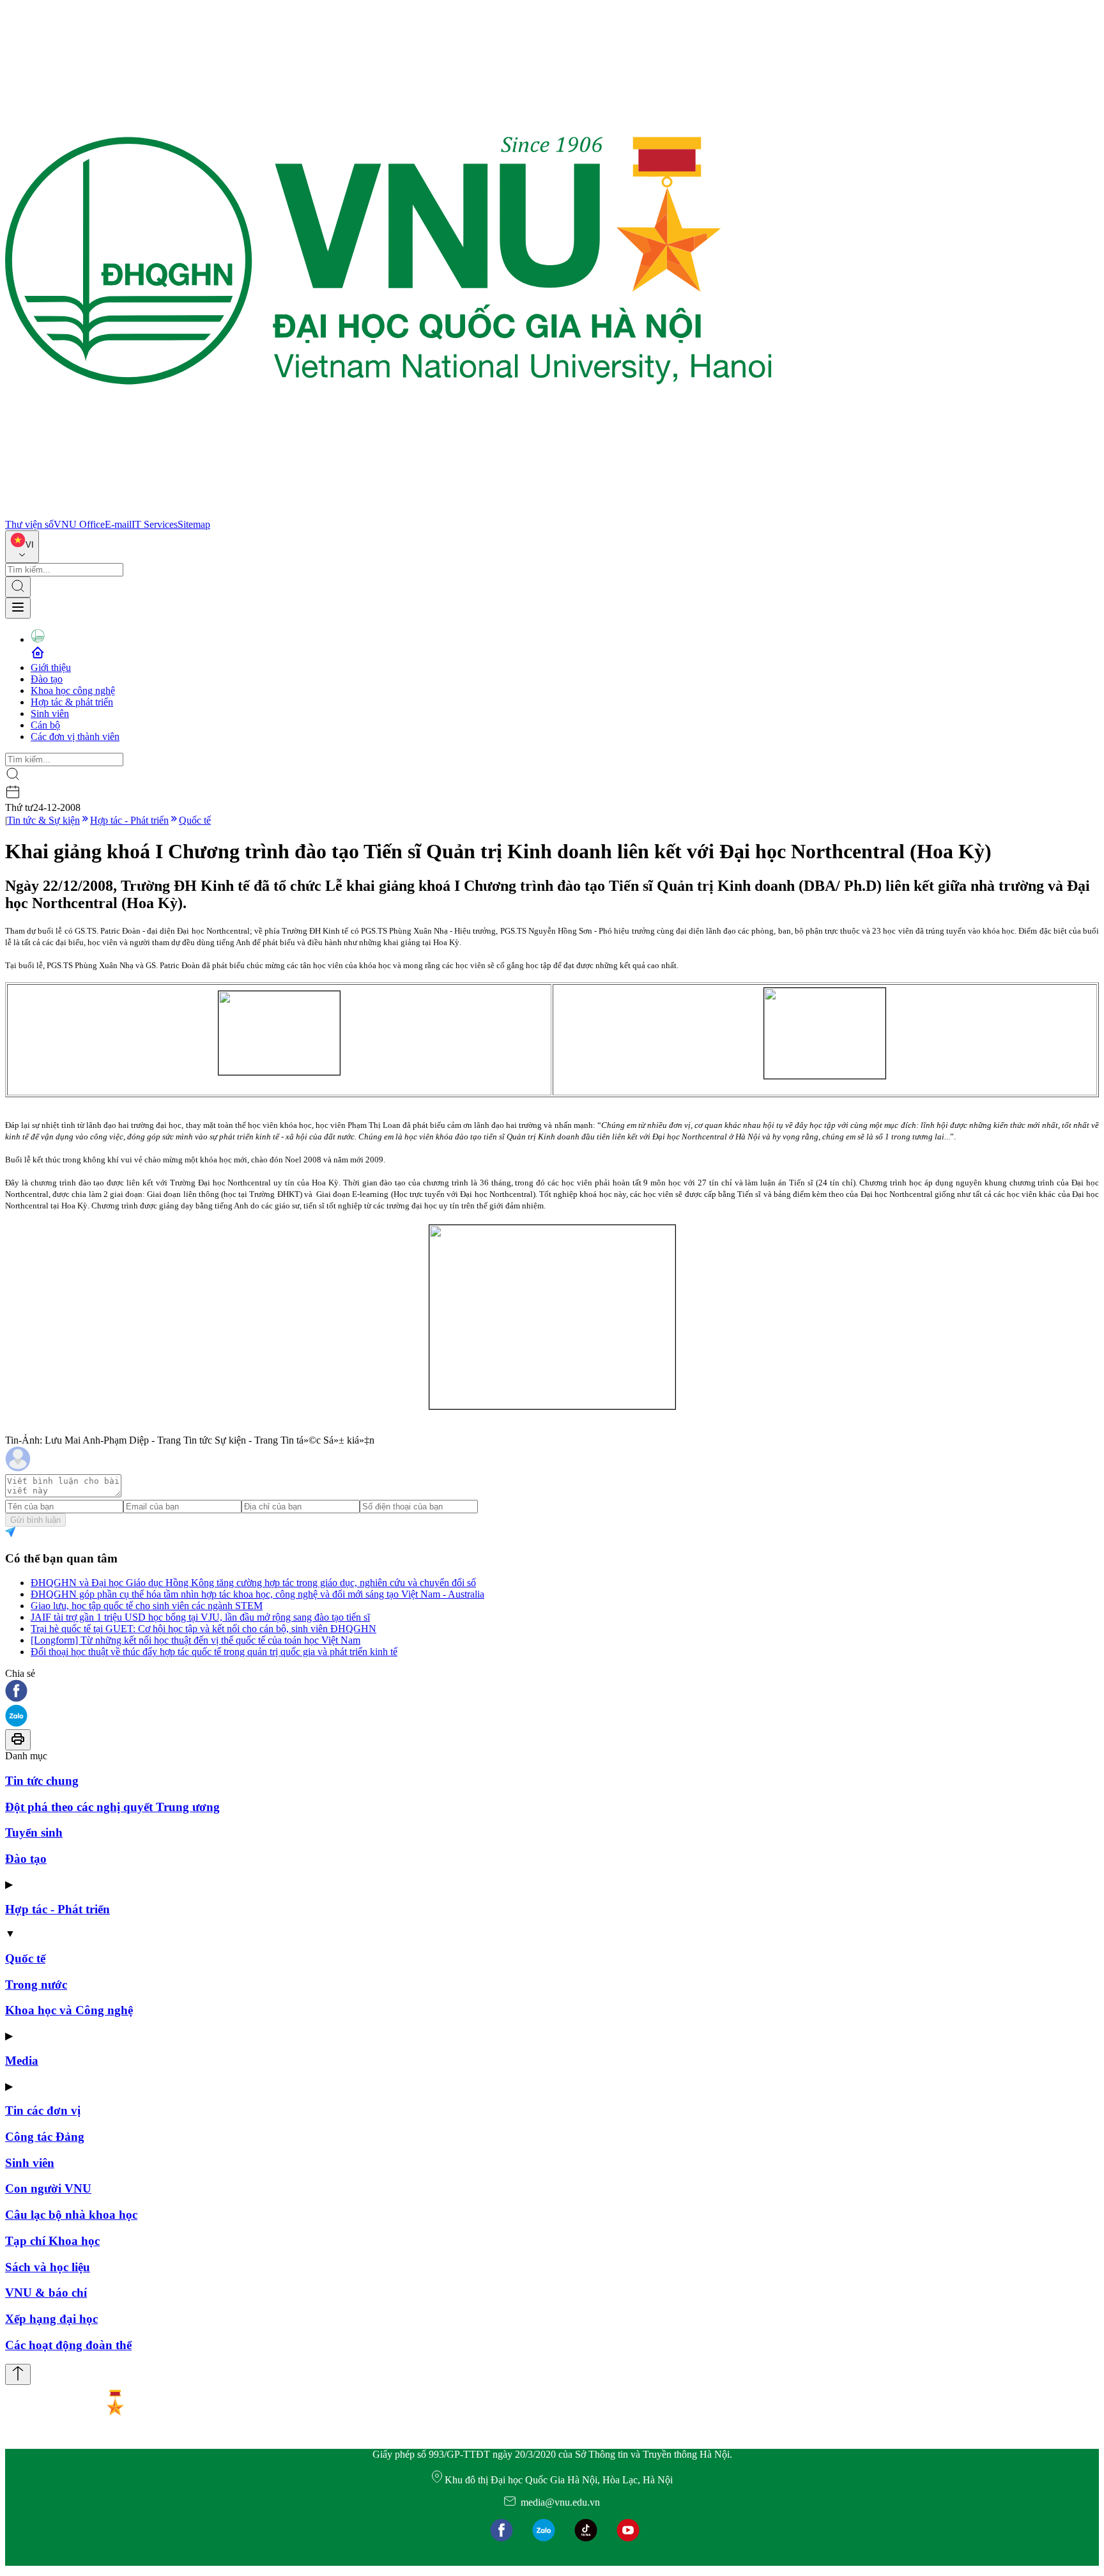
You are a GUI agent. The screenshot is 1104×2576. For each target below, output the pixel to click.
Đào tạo (47, 679)
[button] (552, 1692)
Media (22, 2061)
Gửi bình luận (35, 1520)
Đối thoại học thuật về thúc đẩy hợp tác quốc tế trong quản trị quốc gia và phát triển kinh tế (214, 1652)
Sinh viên (50, 713)
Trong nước (36, 1985)
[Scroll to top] (18, 2374)
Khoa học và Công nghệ (69, 2010)
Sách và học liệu (48, 2267)
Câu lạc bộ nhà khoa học (71, 2215)
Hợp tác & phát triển (72, 702)
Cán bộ (45, 725)
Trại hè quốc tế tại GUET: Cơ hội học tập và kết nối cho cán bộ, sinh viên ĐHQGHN (203, 1629)
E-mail (118, 524)
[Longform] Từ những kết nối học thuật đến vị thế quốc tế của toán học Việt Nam (195, 1640)
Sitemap (194, 524)
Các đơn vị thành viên (75, 737)
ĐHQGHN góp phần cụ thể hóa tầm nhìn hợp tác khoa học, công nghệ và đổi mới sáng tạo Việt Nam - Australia (257, 1594)
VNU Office (79, 524)
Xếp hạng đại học (51, 2319)
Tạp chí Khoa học (52, 2241)
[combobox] (22, 547)
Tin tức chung (42, 1781)
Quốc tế (195, 820)
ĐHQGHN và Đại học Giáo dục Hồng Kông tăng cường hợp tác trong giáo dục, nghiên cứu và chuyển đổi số (253, 1583)
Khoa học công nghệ (73, 690)
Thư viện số (29, 524)
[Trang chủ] (388, 513)
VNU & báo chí (46, 2293)
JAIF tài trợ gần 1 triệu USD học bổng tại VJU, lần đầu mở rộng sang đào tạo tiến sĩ (200, 1617)
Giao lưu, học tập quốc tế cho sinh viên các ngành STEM (147, 1606)
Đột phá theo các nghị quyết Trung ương (112, 1807)
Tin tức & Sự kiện (43, 820)
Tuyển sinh (34, 1832)
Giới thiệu (51, 667)
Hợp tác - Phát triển (129, 820)
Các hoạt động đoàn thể (68, 2345)
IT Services (155, 524)
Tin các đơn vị (43, 2110)
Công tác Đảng (45, 2137)
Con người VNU (48, 2188)
